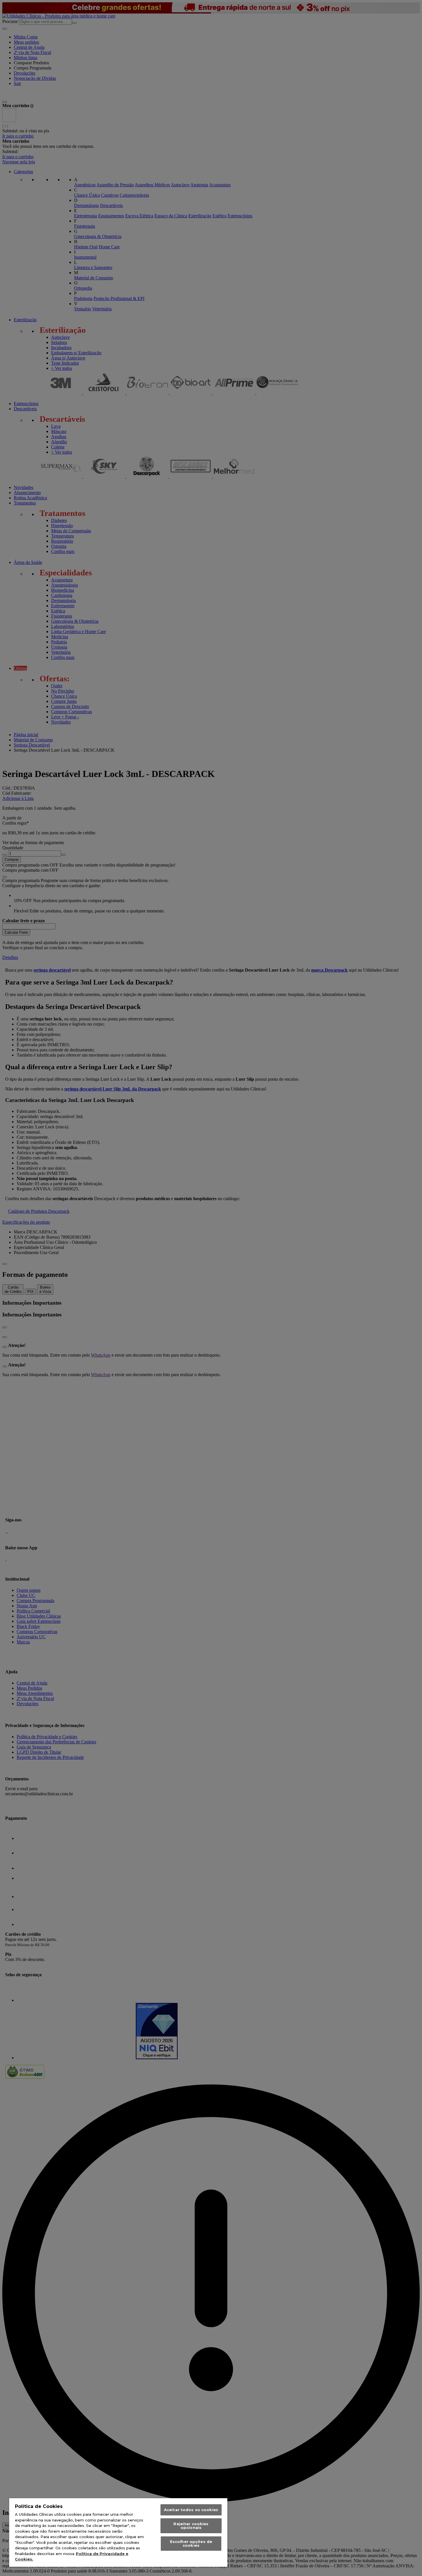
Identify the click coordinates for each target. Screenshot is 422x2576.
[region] (118, 2533)
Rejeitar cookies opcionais (191, 2526)
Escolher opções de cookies (191, 2543)
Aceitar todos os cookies (191, 2510)
